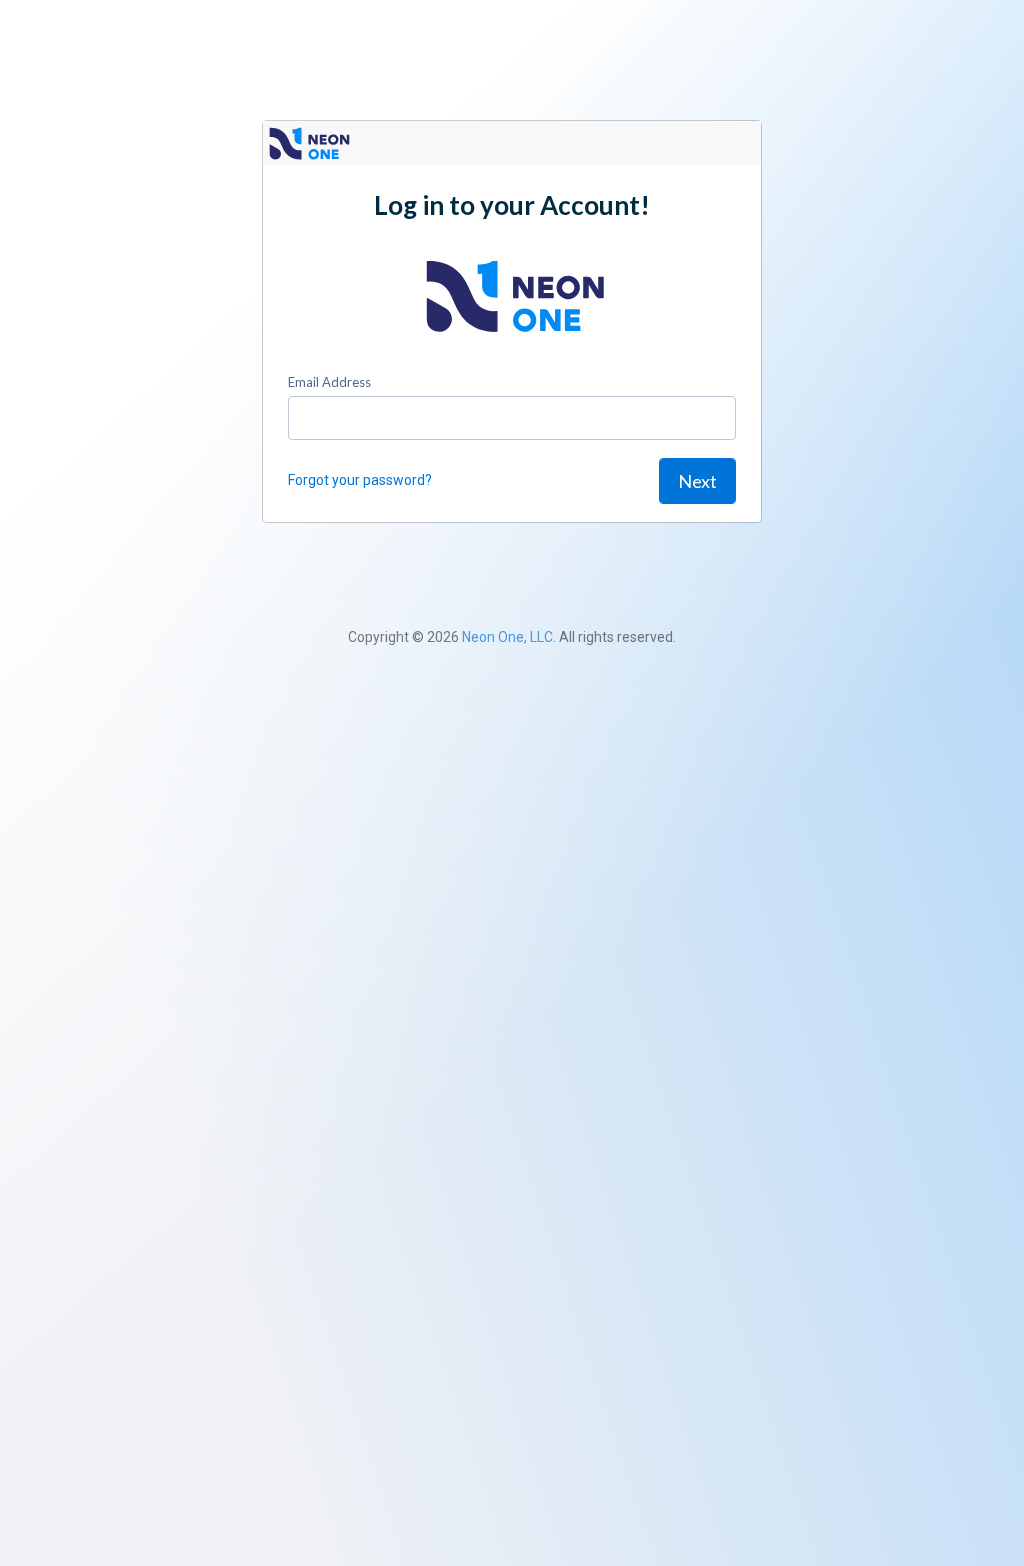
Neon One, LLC (507, 637)
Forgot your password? (360, 480)
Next (697, 481)
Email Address (329, 382)
